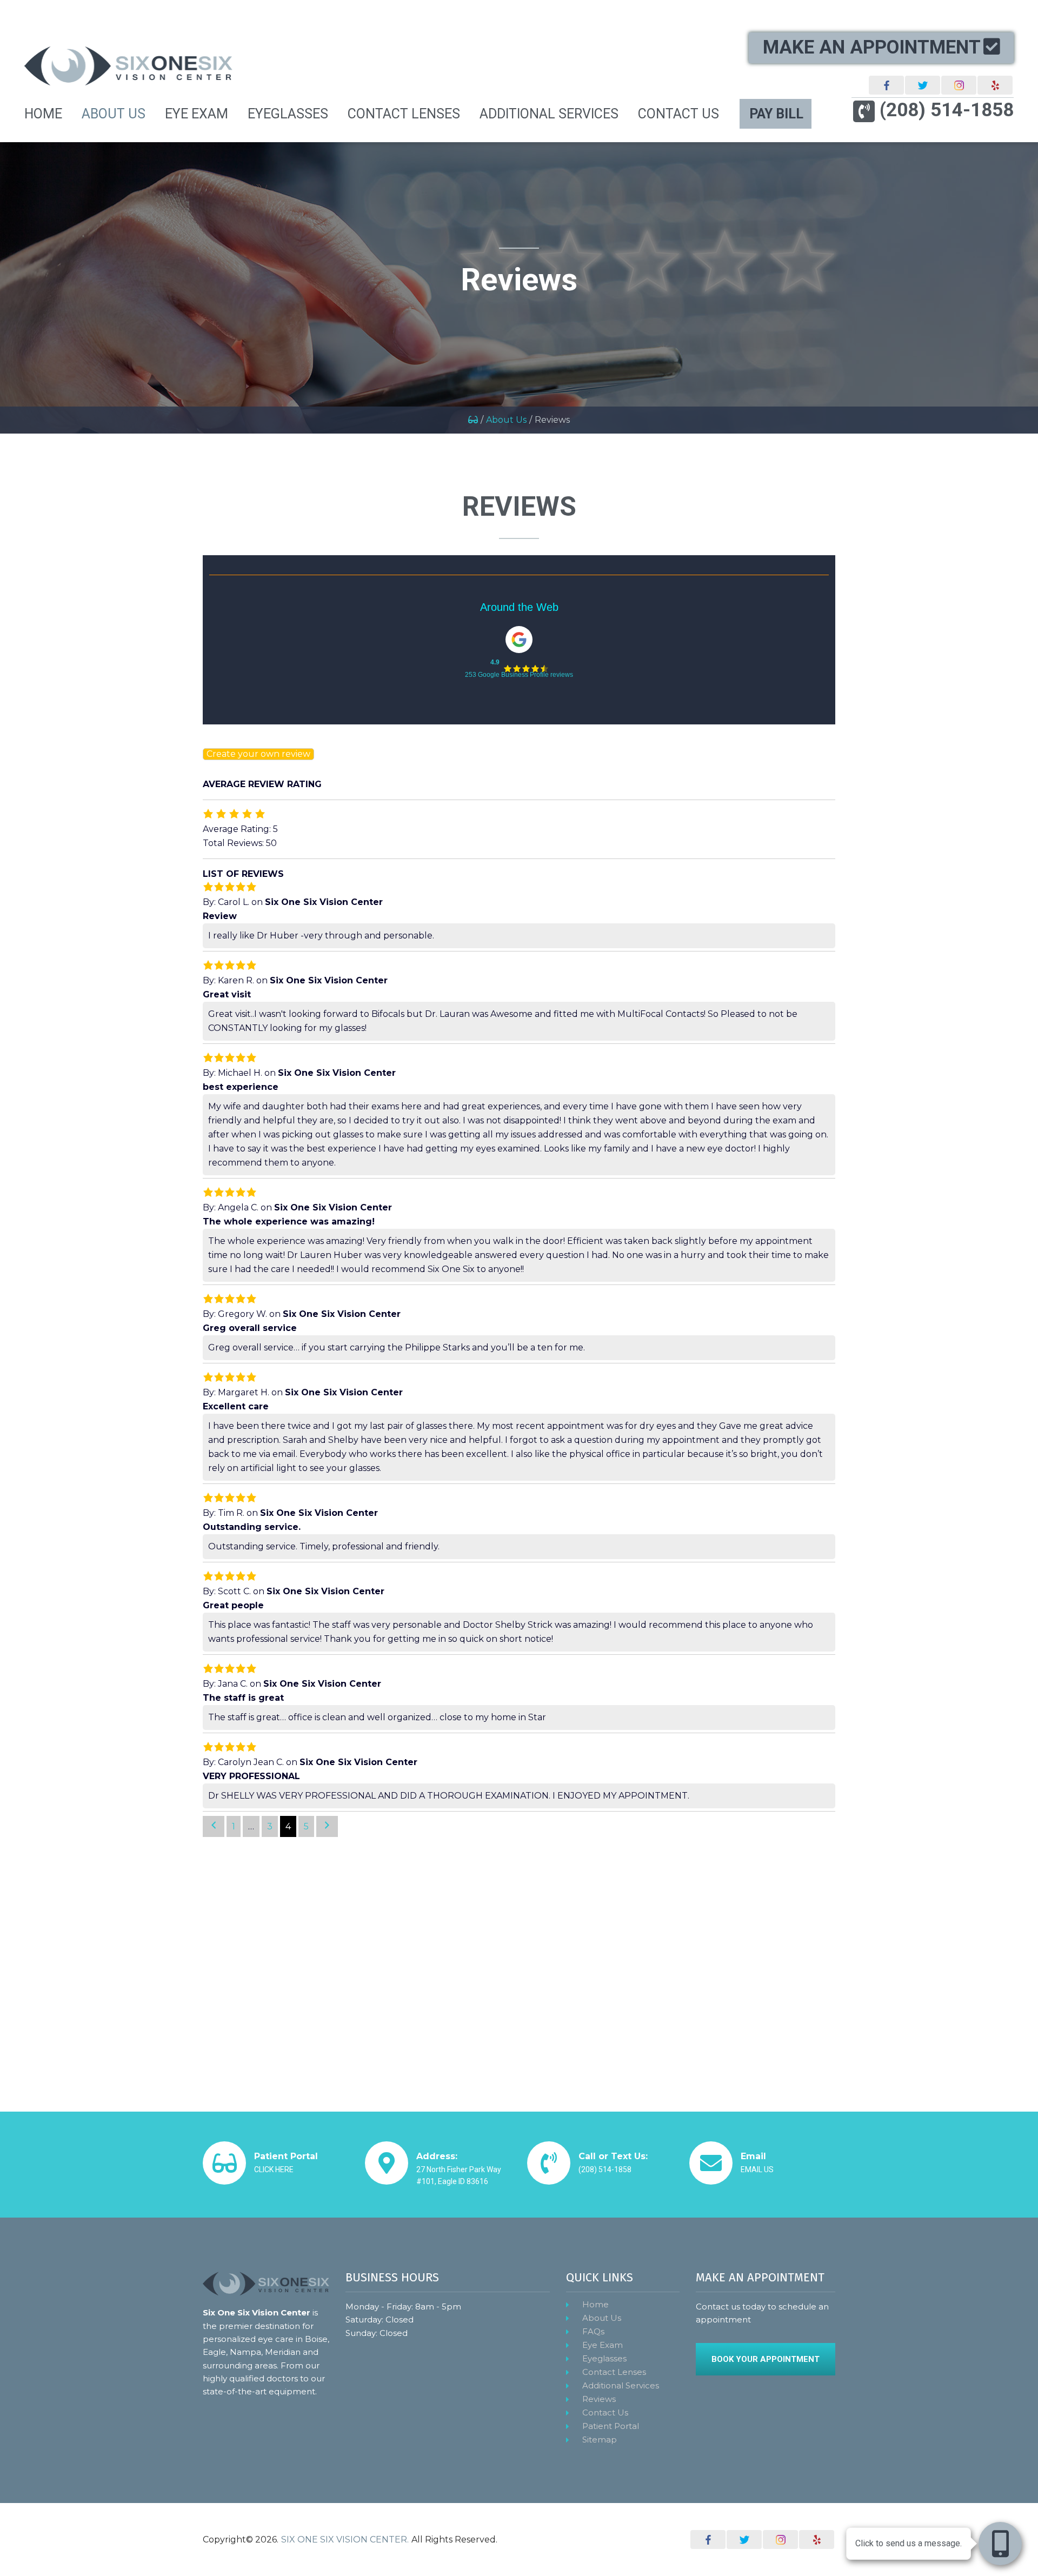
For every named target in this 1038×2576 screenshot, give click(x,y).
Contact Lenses (614, 2372)
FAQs (593, 2331)
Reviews (599, 2399)
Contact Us (605, 2412)
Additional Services (621, 2385)
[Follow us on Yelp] (995, 85)
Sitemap (600, 2439)
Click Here (274, 2169)
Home (595, 2304)
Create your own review (258, 754)
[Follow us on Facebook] (886, 85)
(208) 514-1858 (947, 111)
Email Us (757, 2169)
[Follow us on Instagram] (959, 85)
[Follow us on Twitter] (923, 85)
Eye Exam (603, 2345)
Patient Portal (611, 2426)
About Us (506, 420)
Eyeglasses (604, 2358)
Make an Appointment (872, 47)
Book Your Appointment (766, 2359)
